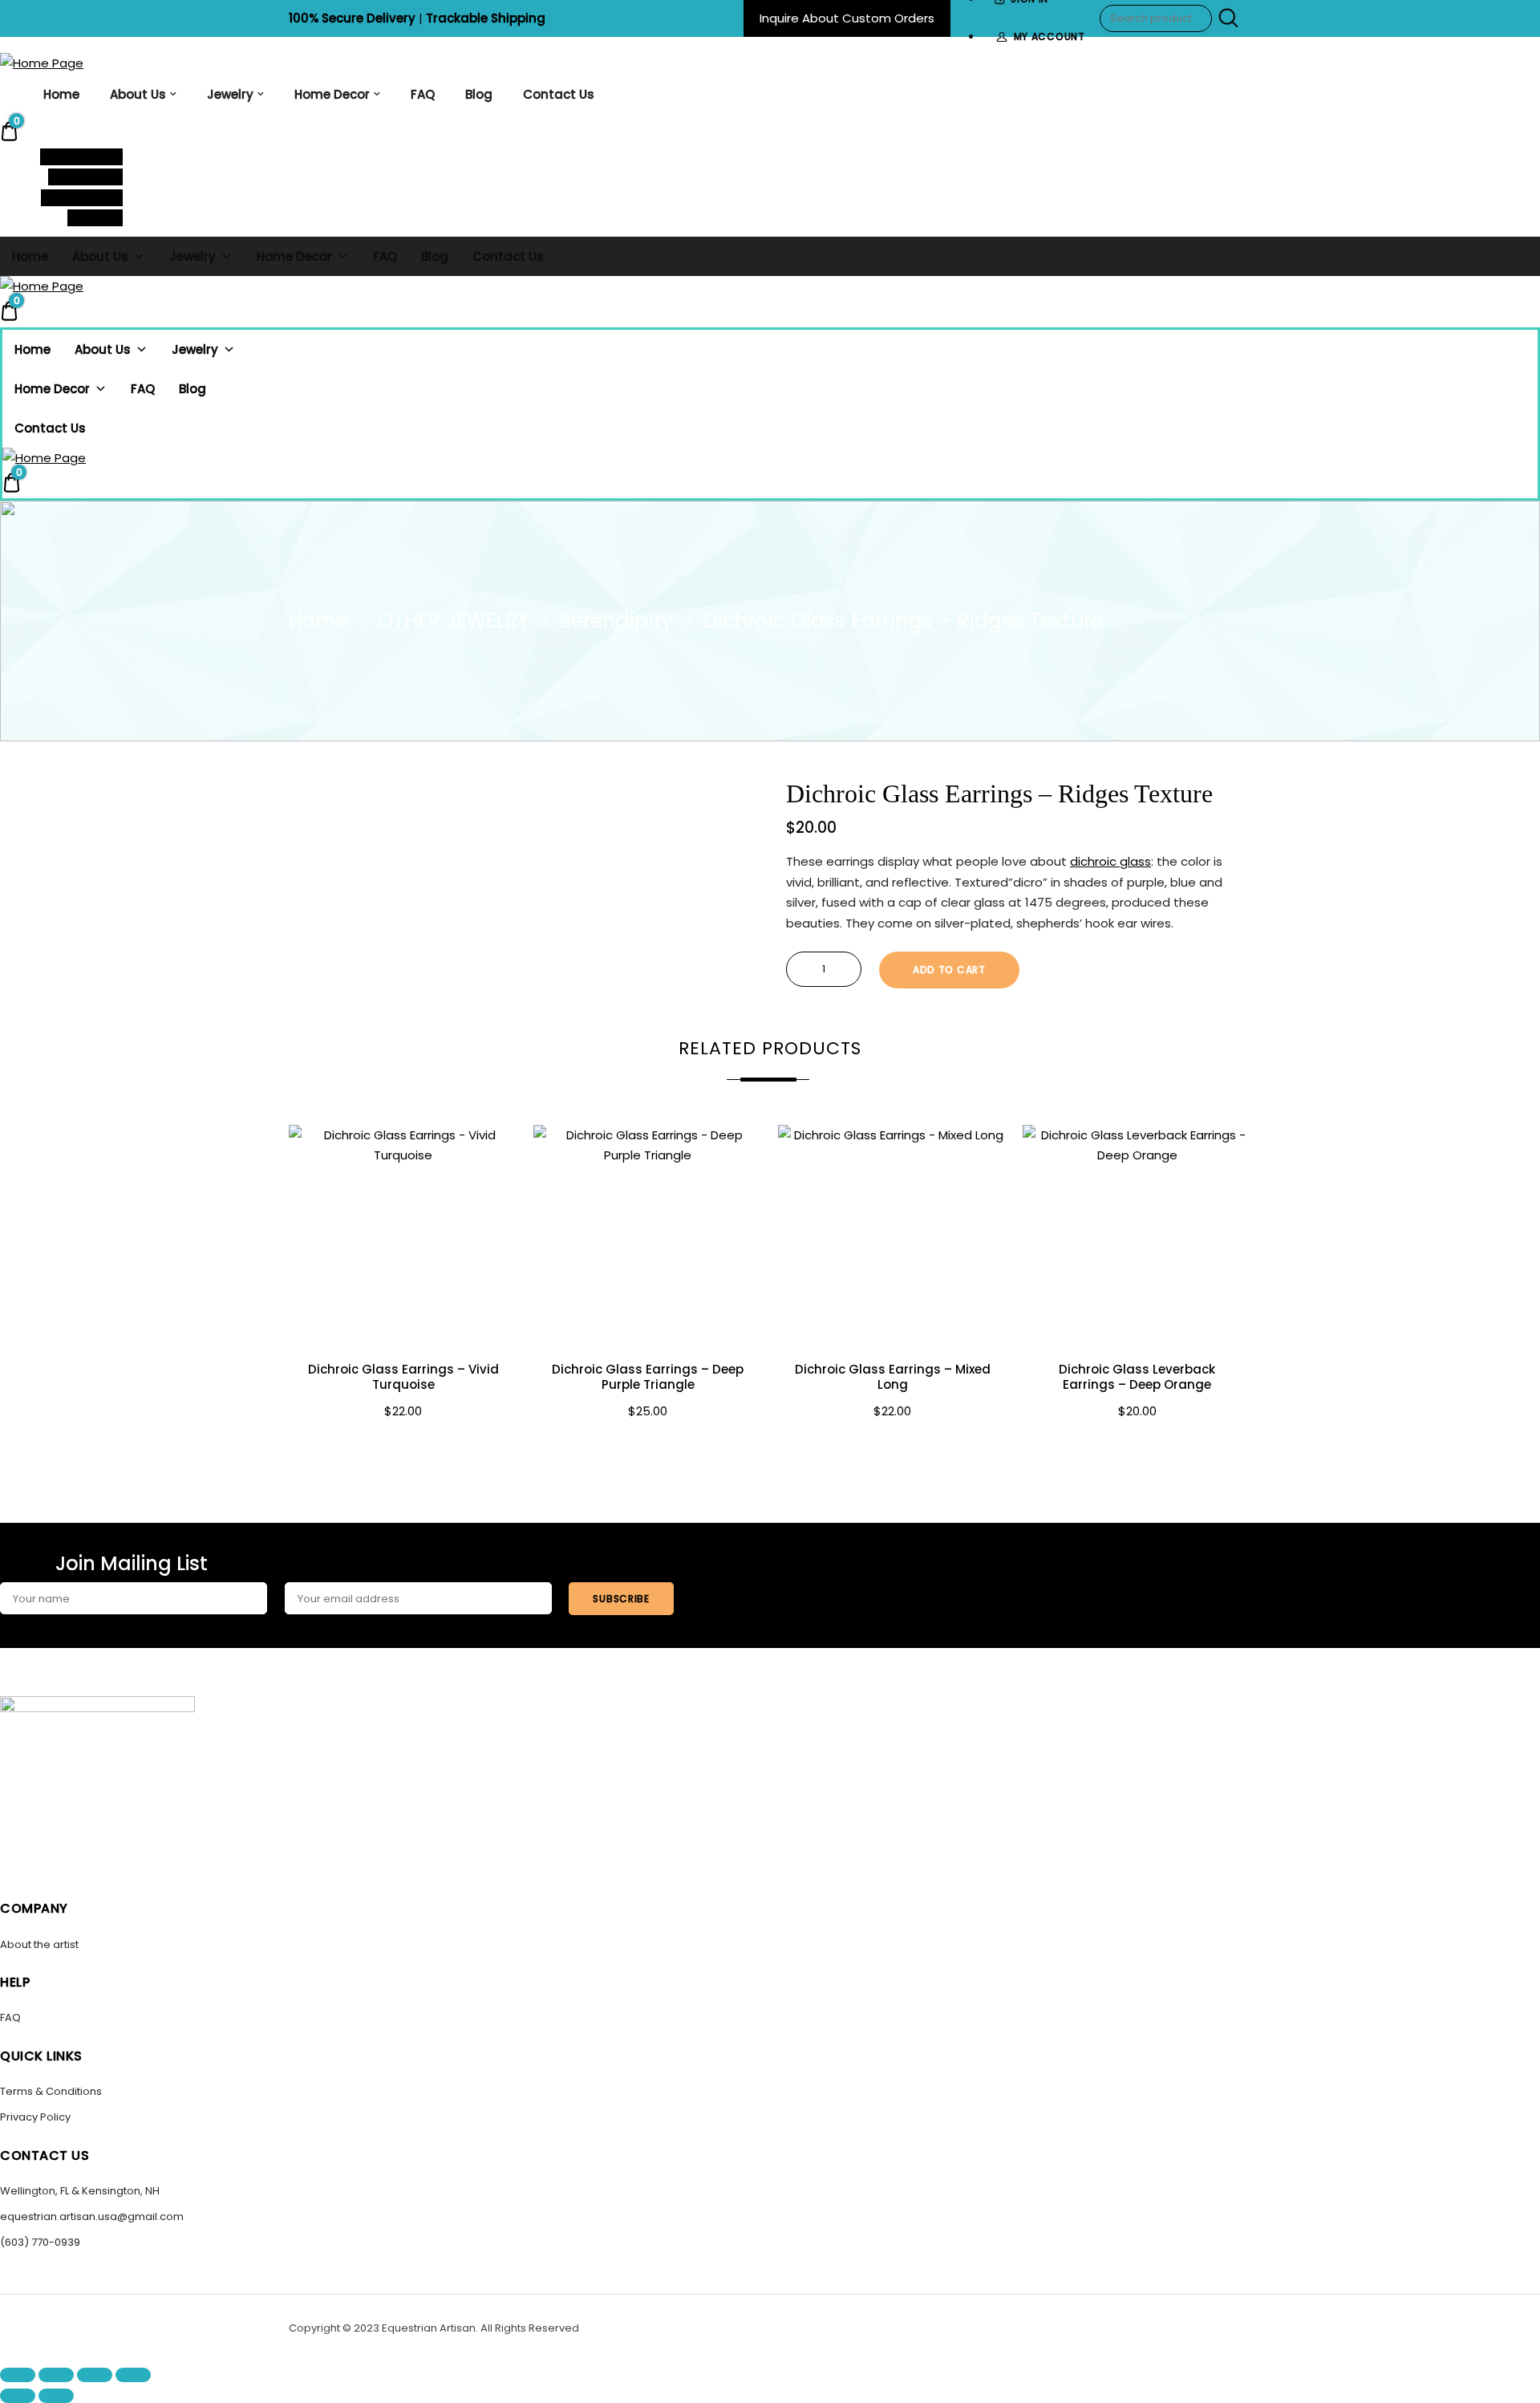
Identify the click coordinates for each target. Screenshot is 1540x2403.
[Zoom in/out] (18, 2375)
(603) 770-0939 (40, 2242)
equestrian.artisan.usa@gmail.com (92, 2216)
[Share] (95, 2375)
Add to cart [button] (403, 1448)
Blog (479, 94)
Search (1226, 18)
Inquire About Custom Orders (847, 18)
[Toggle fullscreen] (56, 2375)
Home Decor (332, 94)
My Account (1050, 37)
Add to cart (949, 970)
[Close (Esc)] (133, 2375)
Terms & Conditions (51, 2091)
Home (61, 94)
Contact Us (559, 94)
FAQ (423, 94)
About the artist (39, 1944)
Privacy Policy (35, 2117)
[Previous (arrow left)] (18, 2396)
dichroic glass (1110, 861)
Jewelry (230, 94)
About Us (138, 94)
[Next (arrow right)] (56, 2396)
